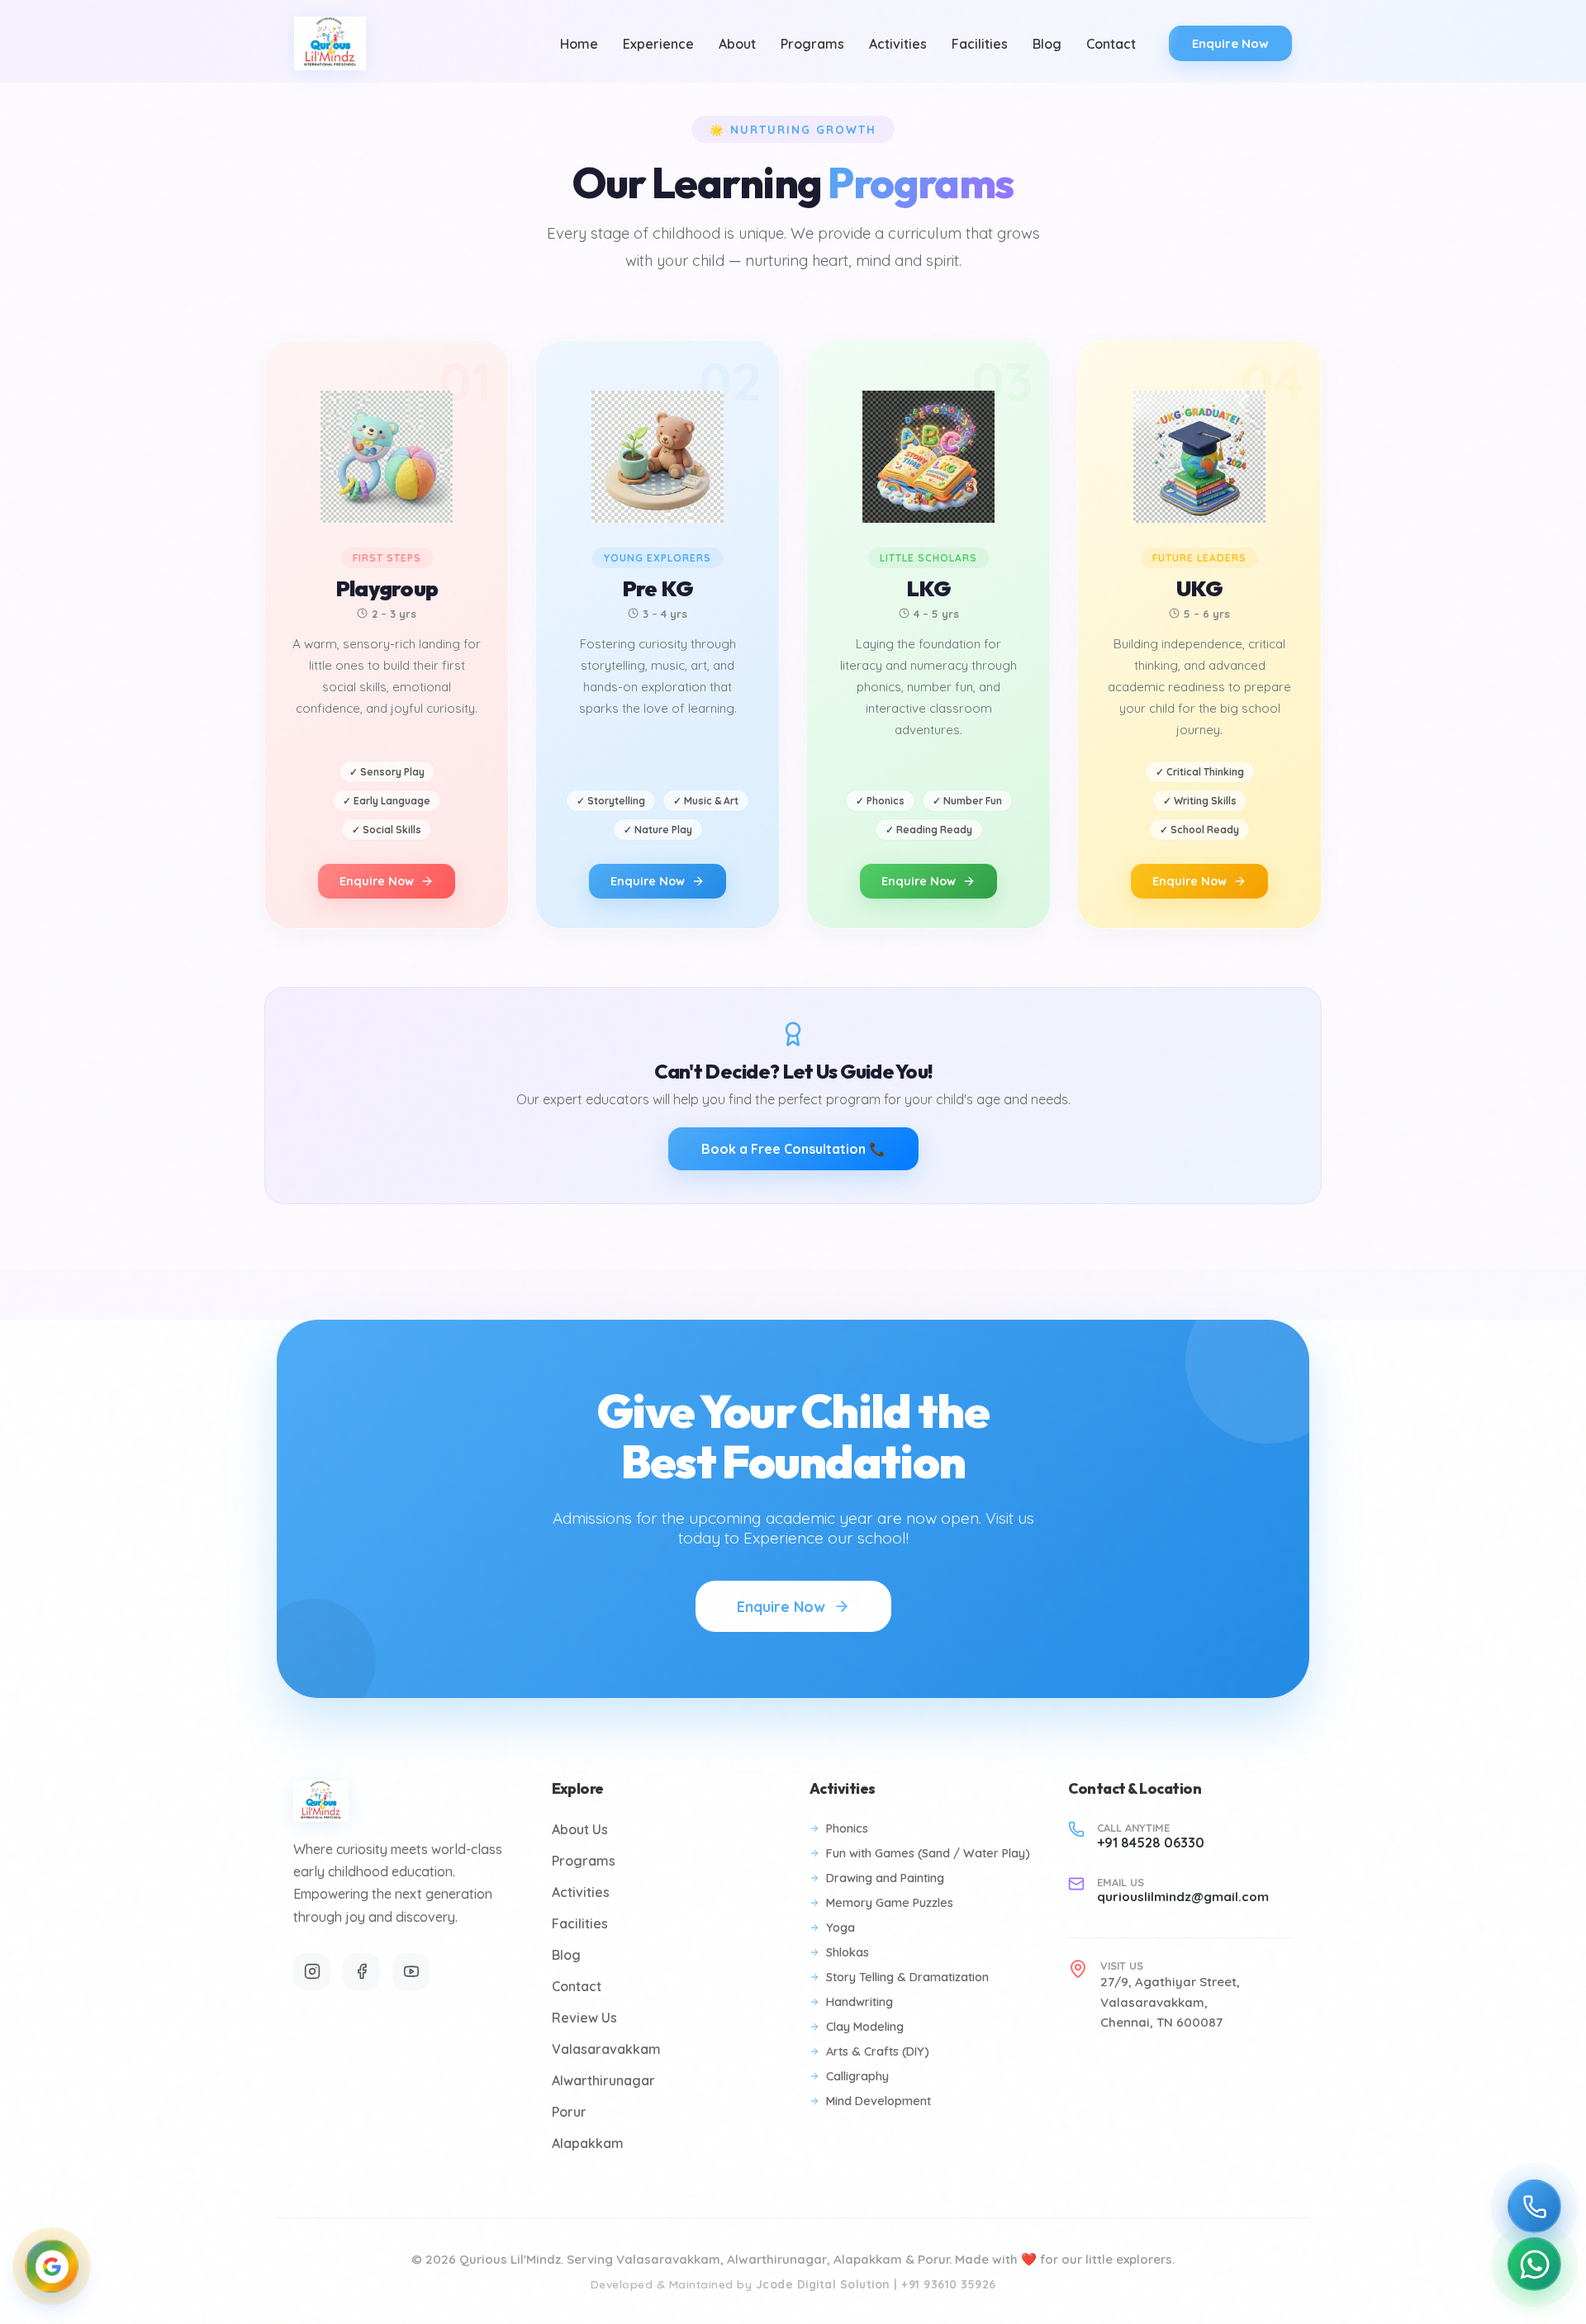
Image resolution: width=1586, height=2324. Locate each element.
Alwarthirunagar (603, 2080)
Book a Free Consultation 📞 (793, 1149)
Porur (569, 2112)
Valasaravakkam (606, 2049)
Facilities (980, 44)
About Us (580, 1829)
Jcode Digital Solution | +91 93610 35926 (876, 2284)
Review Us (584, 2018)
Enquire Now (1230, 43)
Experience (658, 44)
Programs (812, 44)
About (737, 44)
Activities (898, 44)
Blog (1047, 44)
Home (579, 44)
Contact (1111, 44)
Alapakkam (588, 2143)
